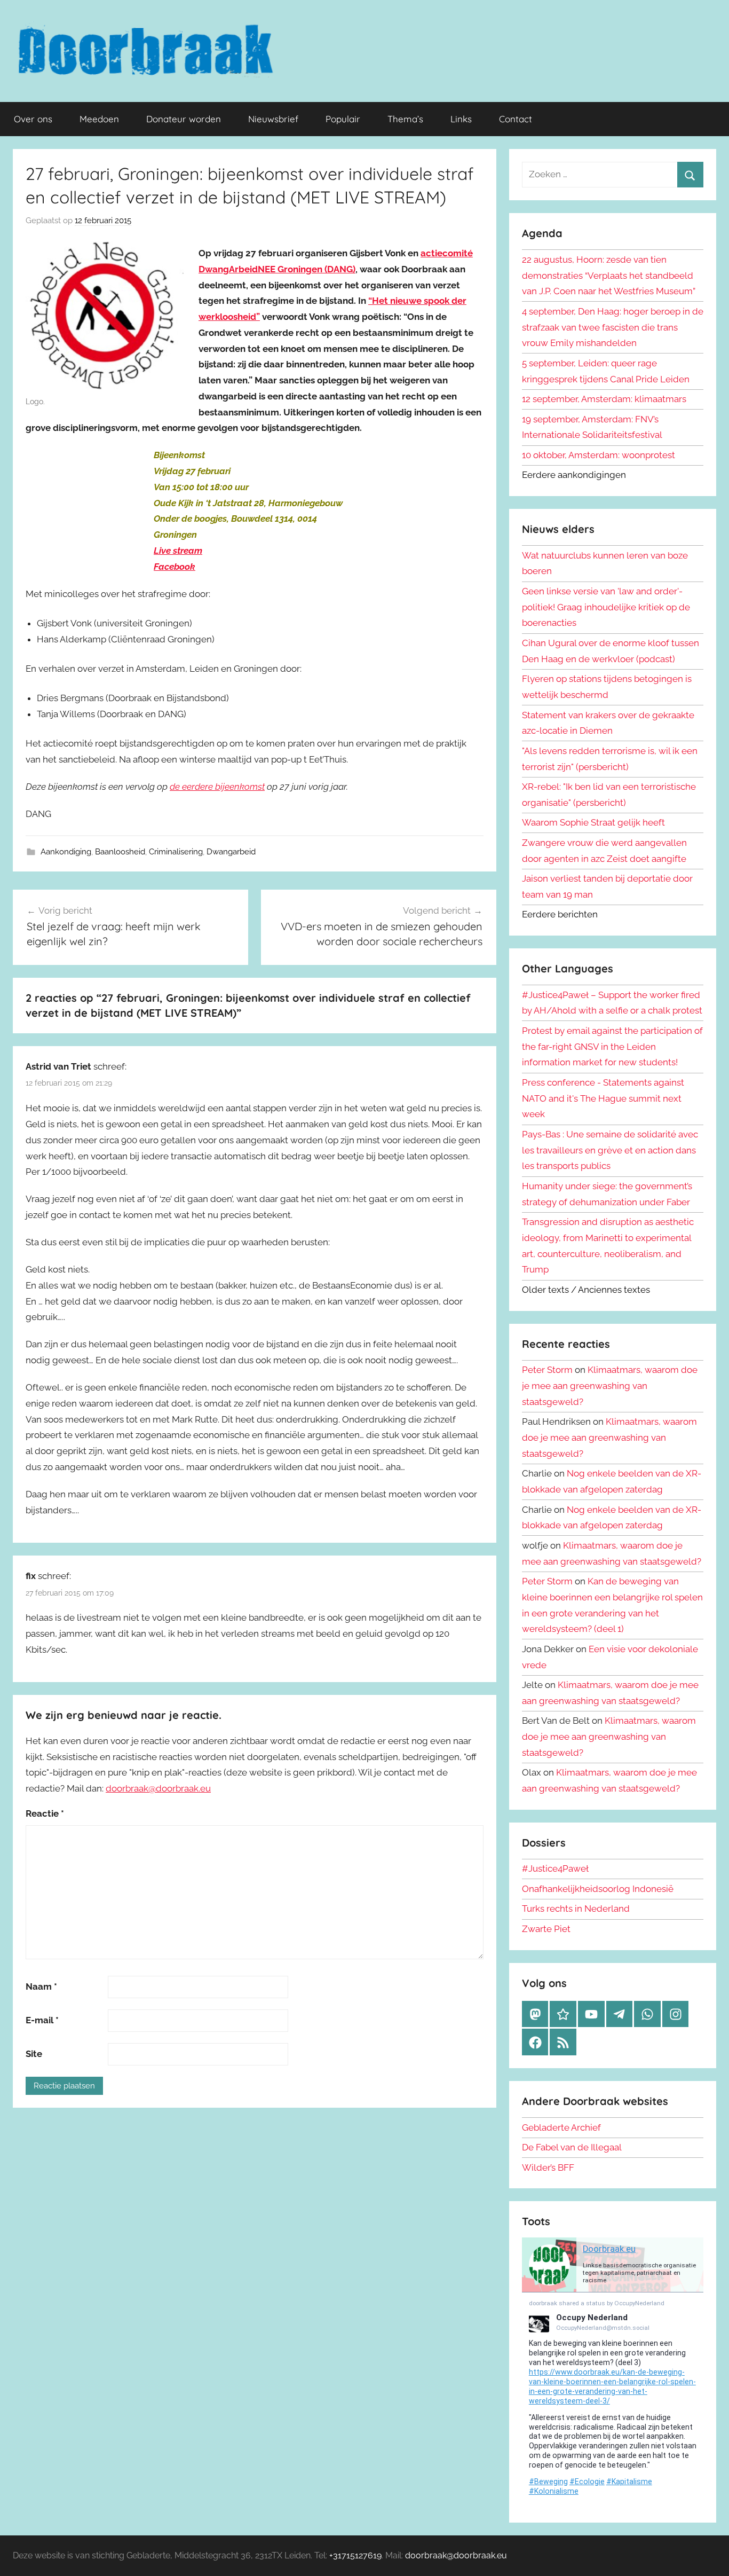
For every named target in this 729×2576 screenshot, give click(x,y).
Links (461, 119)
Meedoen (99, 119)
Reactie (45, 1813)
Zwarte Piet (546, 1929)
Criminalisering (176, 852)
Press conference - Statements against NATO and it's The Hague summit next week (603, 1098)
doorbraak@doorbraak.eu (158, 1788)
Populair (343, 119)
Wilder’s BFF (548, 2167)
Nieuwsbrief (273, 119)
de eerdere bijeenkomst (217, 787)
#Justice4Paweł (555, 1868)
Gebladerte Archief (561, 2127)
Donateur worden (184, 119)
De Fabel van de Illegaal (572, 2147)
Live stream (178, 551)
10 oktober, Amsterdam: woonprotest (599, 455)
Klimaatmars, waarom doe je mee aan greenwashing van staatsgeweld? (610, 1386)
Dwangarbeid (231, 852)
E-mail (42, 2020)
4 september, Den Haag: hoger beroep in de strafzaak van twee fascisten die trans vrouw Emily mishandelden (613, 327)
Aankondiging (66, 852)
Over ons (33, 119)
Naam (41, 1986)
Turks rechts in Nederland (576, 1909)
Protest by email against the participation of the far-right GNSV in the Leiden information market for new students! (612, 1047)
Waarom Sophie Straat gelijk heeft (593, 822)
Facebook (175, 567)
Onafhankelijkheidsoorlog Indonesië (598, 1889)
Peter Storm (547, 1370)
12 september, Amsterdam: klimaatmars (604, 399)
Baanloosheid (120, 852)
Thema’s (405, 119)
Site (34, 2054)
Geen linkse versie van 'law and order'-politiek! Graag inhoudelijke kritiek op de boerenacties (606, 607)
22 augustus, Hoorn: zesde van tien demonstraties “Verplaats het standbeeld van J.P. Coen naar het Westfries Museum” (609, 276)
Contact (516, 119)
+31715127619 (355, 2555)
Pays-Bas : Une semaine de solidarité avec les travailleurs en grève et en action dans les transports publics (610, 1150)
